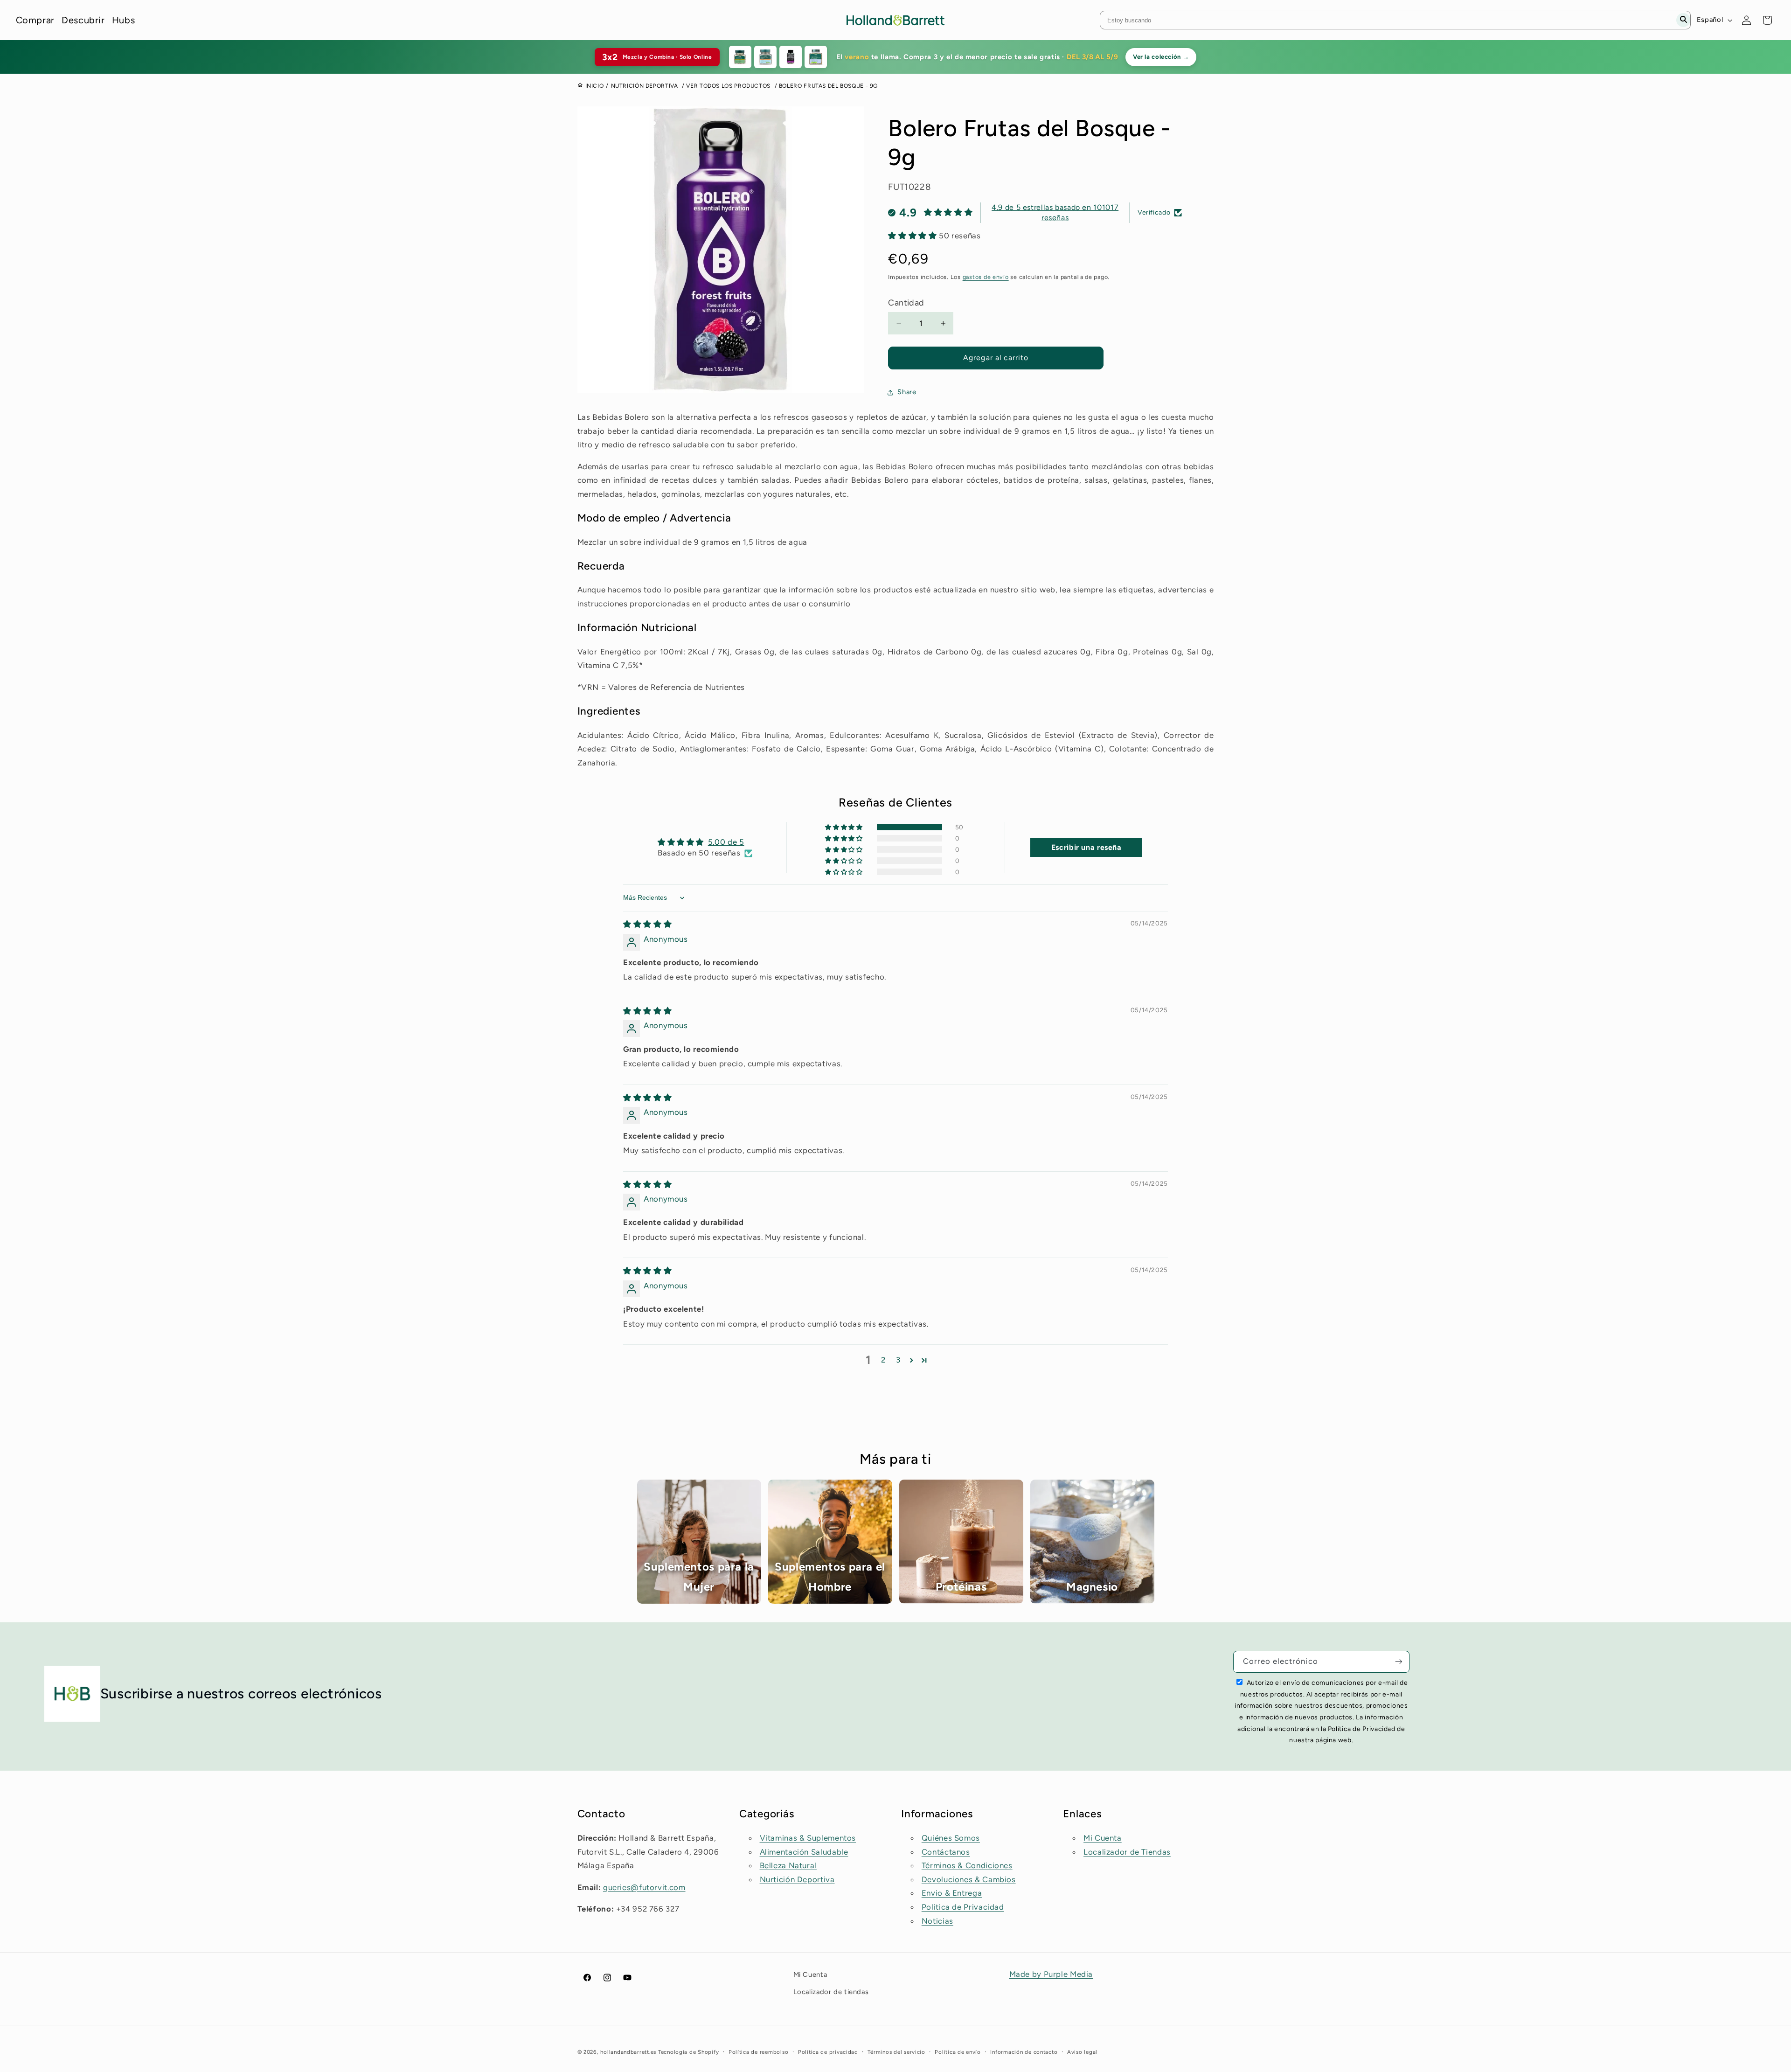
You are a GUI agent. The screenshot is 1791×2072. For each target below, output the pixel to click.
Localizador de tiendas (831, 1992)
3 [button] (898, 1360)
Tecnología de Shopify (688, 2052)
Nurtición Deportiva (797, 1879)
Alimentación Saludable (804, 1852)
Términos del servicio (896, 2052)
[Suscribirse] (1399, 1662)
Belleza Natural (788, 1865)
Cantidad (906, 303)
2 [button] (883, 1360)
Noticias (937, 1921)
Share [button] (907, 392)
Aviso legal (1082, 2052)
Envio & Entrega (952, 1893)
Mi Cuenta (1103, 1838)
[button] (913, 236)
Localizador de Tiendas (1127, 1852)
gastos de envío (986, 277)
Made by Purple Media (1051, 1974)
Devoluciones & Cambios (969, 1879)
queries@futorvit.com (644, 1887)
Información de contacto (1024, 2052)
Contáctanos (946, 1852)
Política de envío (958, 2052)
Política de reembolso (758, 2052)
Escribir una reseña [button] (1086, 847)
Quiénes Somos (951, 1838)
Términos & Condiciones (967, 1865)
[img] (647, 924)
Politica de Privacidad (963, 1907)
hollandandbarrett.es (628, 2052)
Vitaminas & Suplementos (808, 1838)
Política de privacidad (828, 2052)
